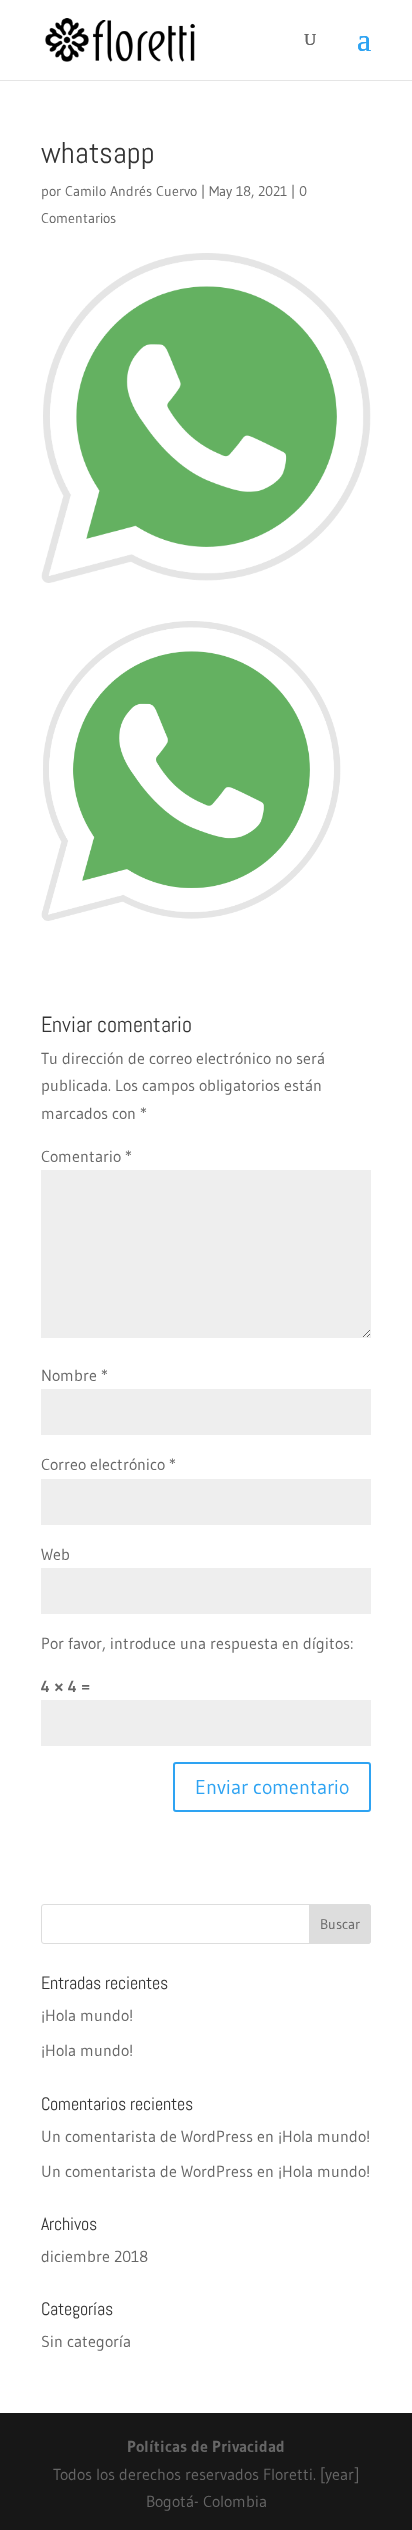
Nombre (74, 1375)
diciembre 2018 (94, 2256)
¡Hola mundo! (87, 2015)
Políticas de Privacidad (206, 2446)
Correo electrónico (108, 1464)
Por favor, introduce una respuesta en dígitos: (197, 1643)
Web (55, 1554)
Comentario (86, 1156)
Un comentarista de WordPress (147, 2136)
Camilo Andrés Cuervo (131, 191)
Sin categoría (86, 2341)
